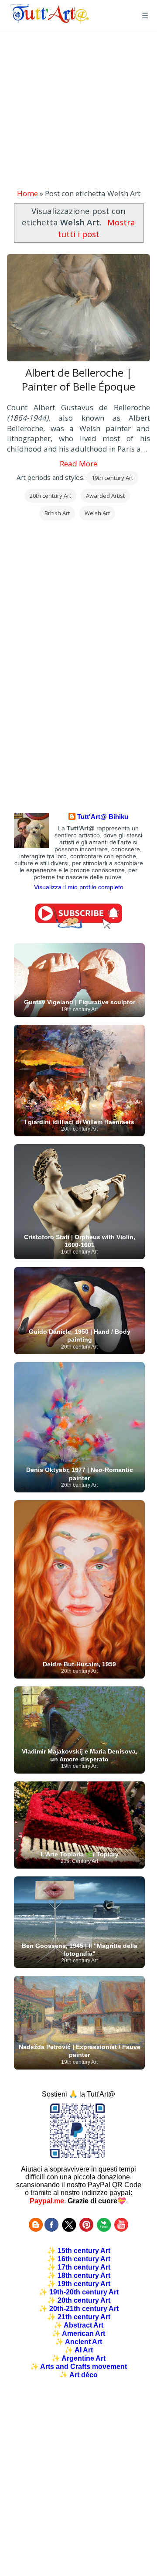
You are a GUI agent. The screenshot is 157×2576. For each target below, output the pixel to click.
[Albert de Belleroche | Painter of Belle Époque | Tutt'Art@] (49, 21)
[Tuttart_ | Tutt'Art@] (69, 2229)
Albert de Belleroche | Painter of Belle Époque (78, 380)
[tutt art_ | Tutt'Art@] (86, 2229)
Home (27, 193)
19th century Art (112, 478)
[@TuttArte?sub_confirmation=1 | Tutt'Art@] (78, 926)
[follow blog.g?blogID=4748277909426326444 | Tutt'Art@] (36, 2229)
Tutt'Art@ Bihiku (103, 817)
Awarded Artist (105, 496)
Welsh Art (97, 513)
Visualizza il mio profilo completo (79, 887)
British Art (57, 513)
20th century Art (50, 496)
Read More (78, 464)
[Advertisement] (78, 110)
